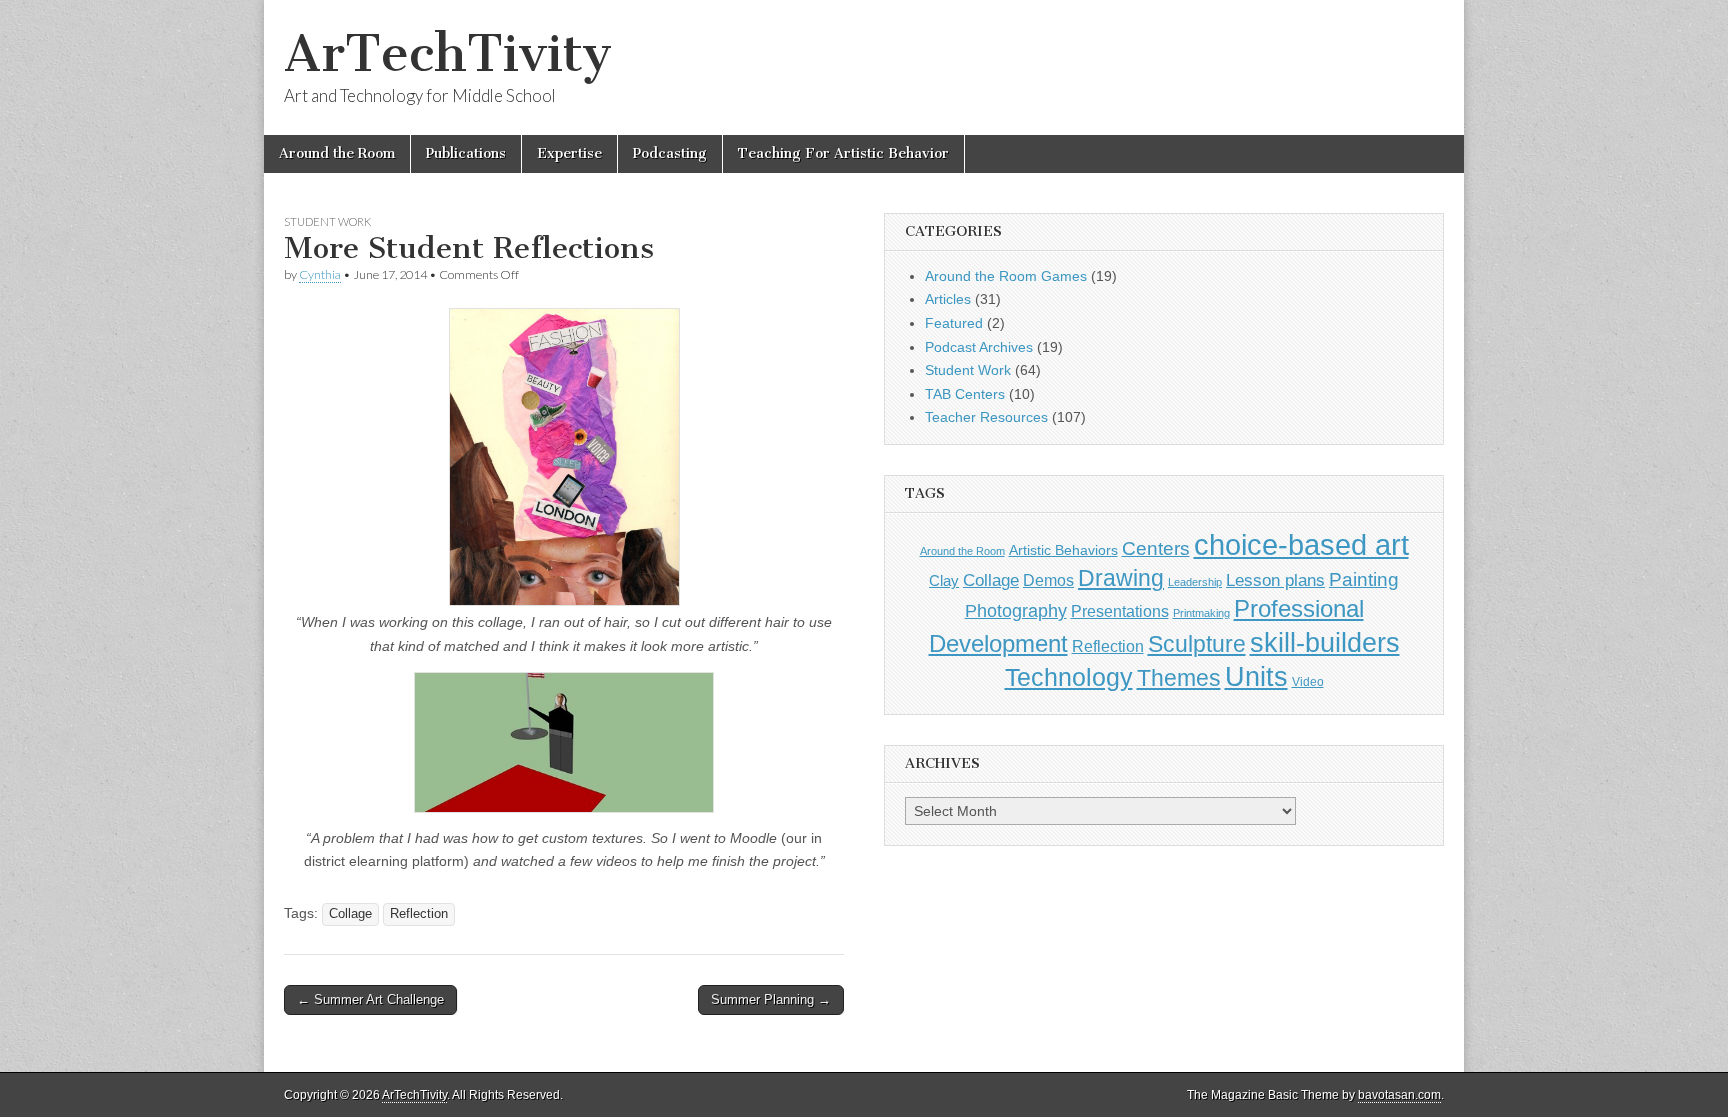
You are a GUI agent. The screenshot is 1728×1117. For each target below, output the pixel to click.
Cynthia (320, 274)
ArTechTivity (448, 53)
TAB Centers (965, 394)
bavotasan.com (1399, 1095)
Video (1308, 682)
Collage (350, 914)
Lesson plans (1275, 580)
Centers (1156, 548)
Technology (1069, 677)
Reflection (419, 914)
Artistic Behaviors (1063, 550)
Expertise (569, 153)
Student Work (327, 221)
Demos (1048, 580)
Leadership (1195, 582)
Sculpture (1197, 644)
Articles (948, 299)
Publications (466, 153)
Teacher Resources (986, 417)
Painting (1364, 579)
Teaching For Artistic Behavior (843, 153)
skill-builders (1325, 642)
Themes (1179, 678)
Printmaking (1201, 613)
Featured (954, 323)
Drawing (1121, 578)
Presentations (1120, 611)
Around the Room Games (1006, 276)
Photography (1016, 610)
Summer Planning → (771, 999)
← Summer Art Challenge (370, 999)
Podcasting (670, 153)
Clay (944, 580)
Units (1256, 677)
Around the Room (337, 153)
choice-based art (1301, 544)
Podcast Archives (979, 347)
